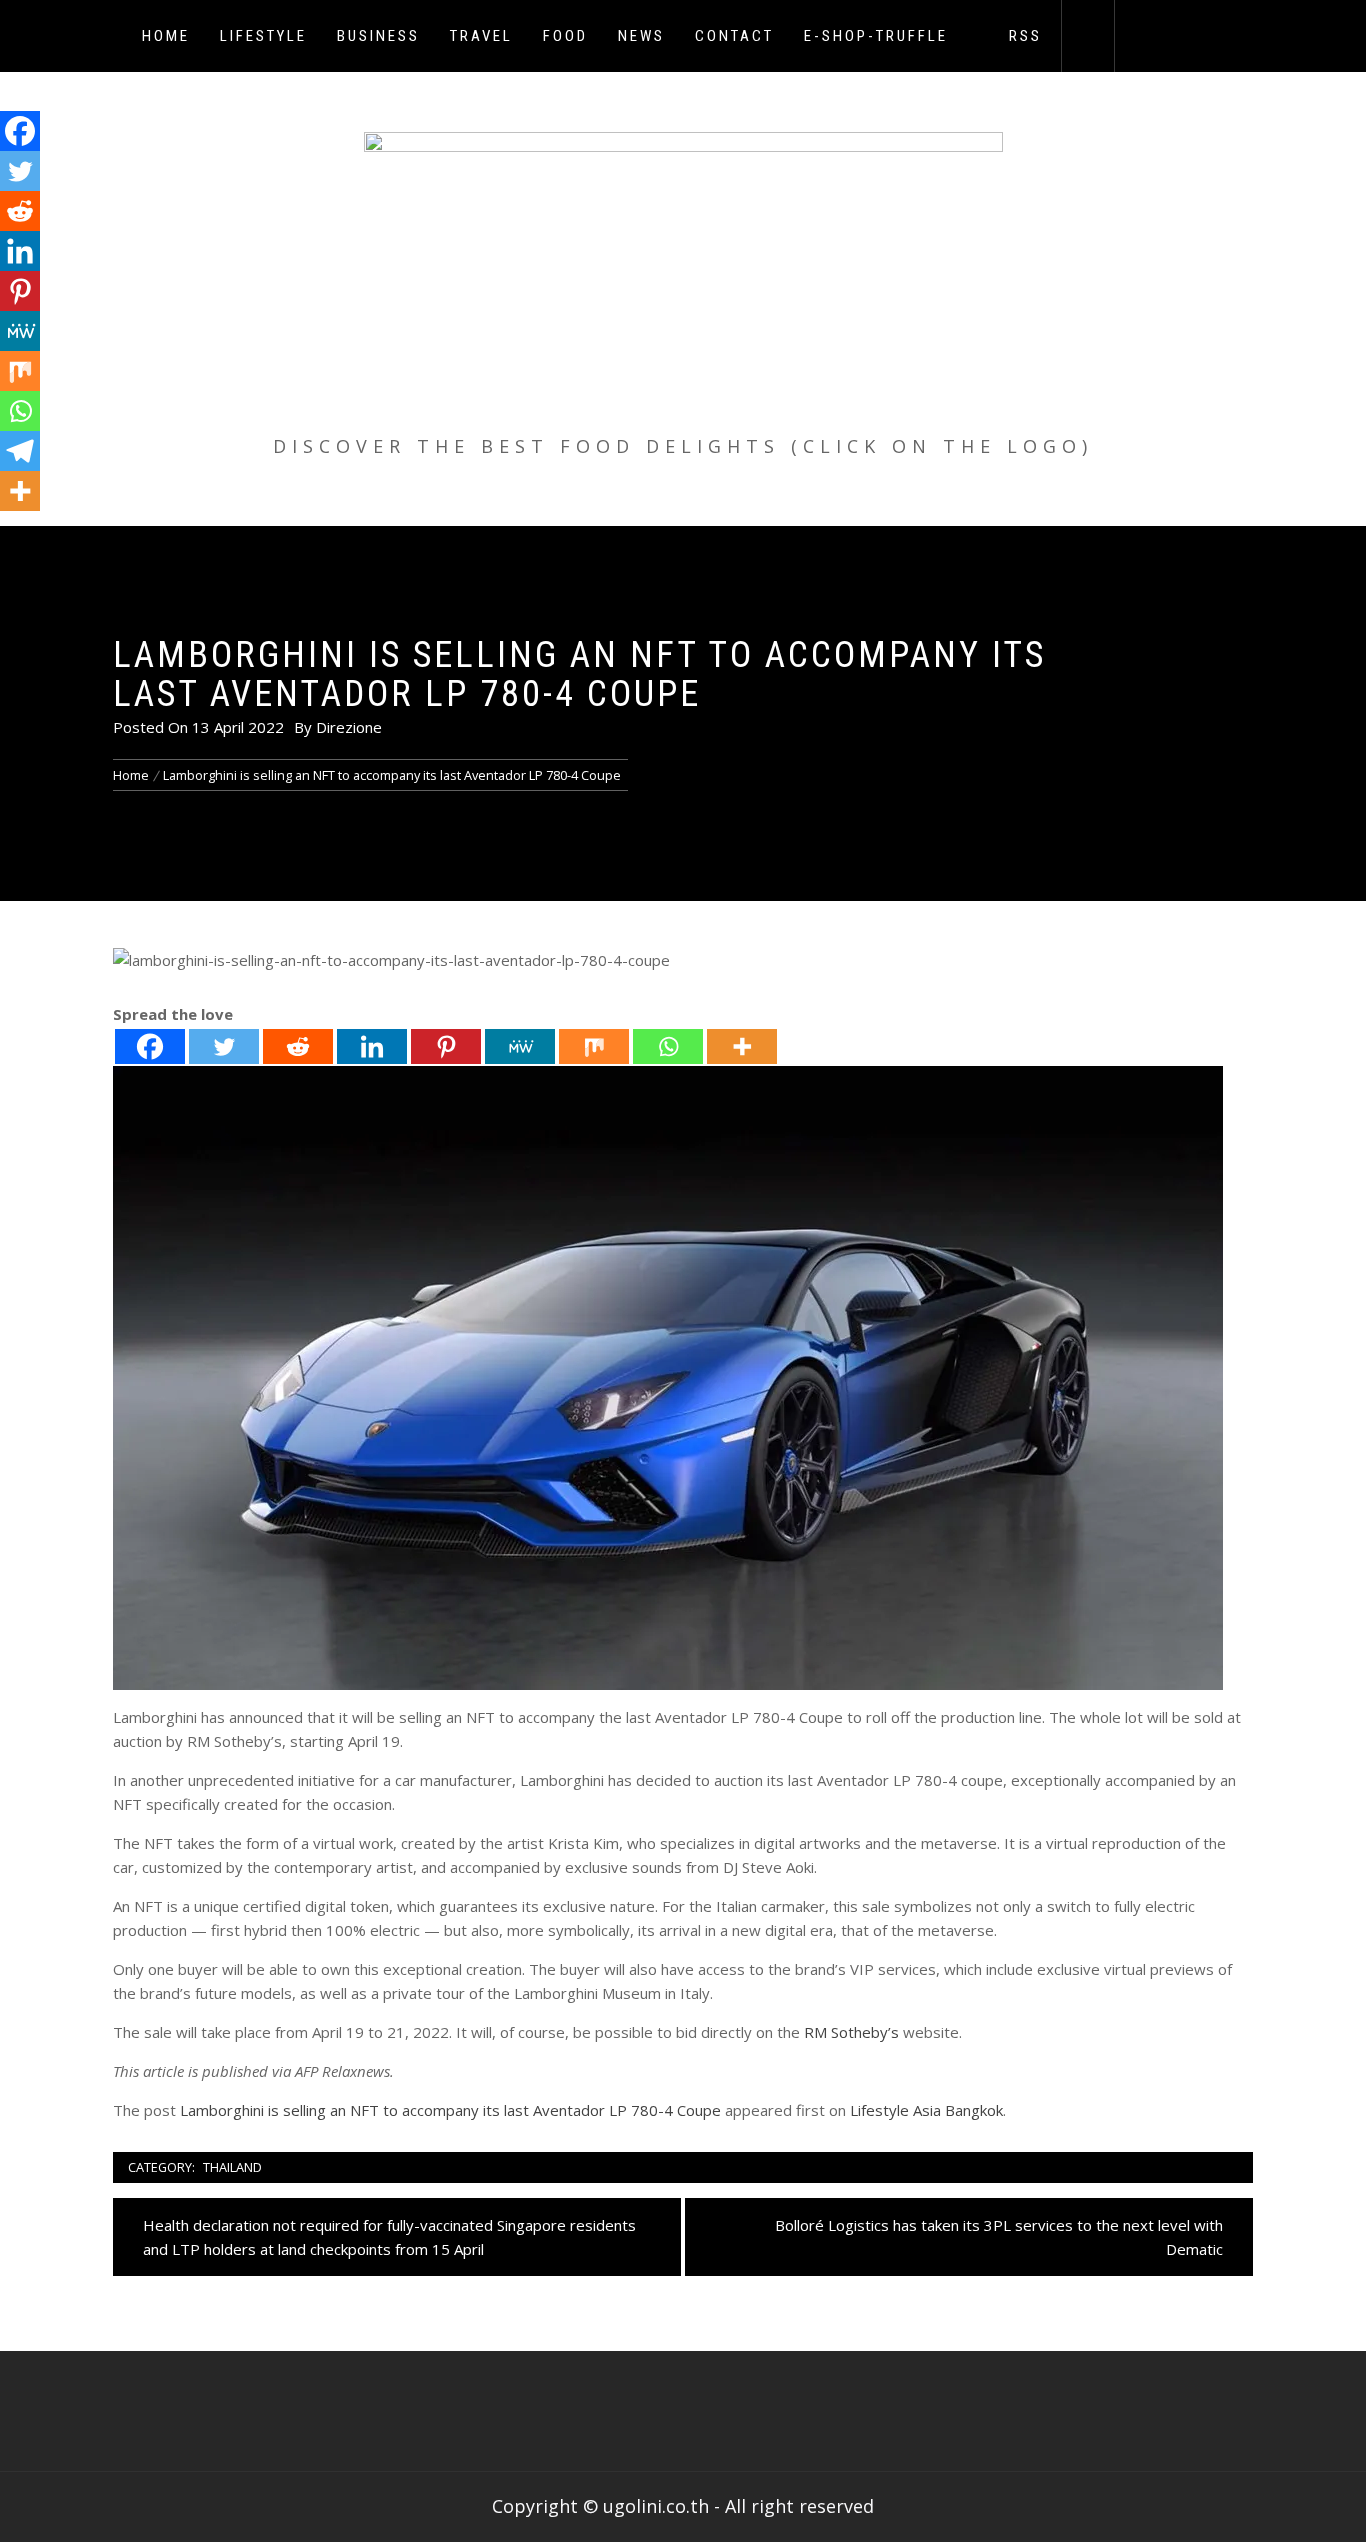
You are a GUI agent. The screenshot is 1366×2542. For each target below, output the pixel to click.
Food (565, 36)
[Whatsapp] (668, 1046)
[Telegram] (20, 451)
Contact (734, 36)
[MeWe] (520, 1046)
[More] (742, 1046)
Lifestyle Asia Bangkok (926, 2110)
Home (166, 36)
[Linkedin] (372, 1046)
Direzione (349, 727)
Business (378, 36)
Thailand (232, 2167)
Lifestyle (263, 36)
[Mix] (594, 1046)
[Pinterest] (446, 1046)
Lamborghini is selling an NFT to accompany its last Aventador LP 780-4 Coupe (450, 2110)
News (641, 36)
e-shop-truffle (876, 36)
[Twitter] (224, 1046)
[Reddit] (298, 1046)
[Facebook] (150, 1046)
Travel (481, 36)
